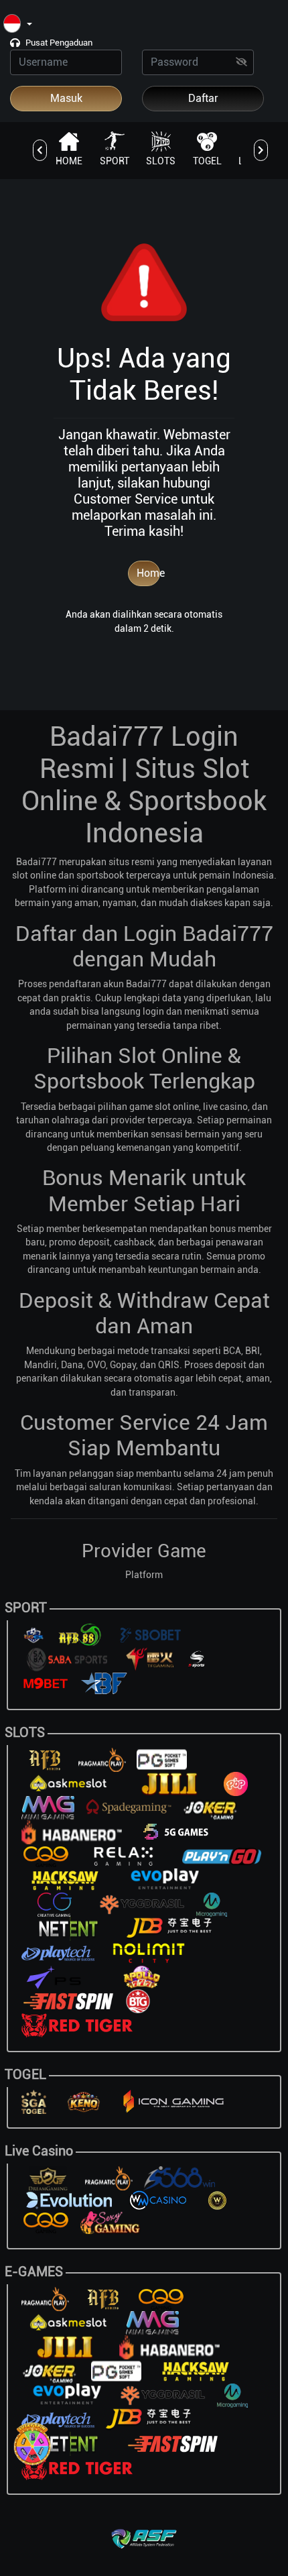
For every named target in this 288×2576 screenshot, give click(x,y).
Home (148, 573)
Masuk (66, 98)
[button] (18, 24)
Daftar (203, 98)
